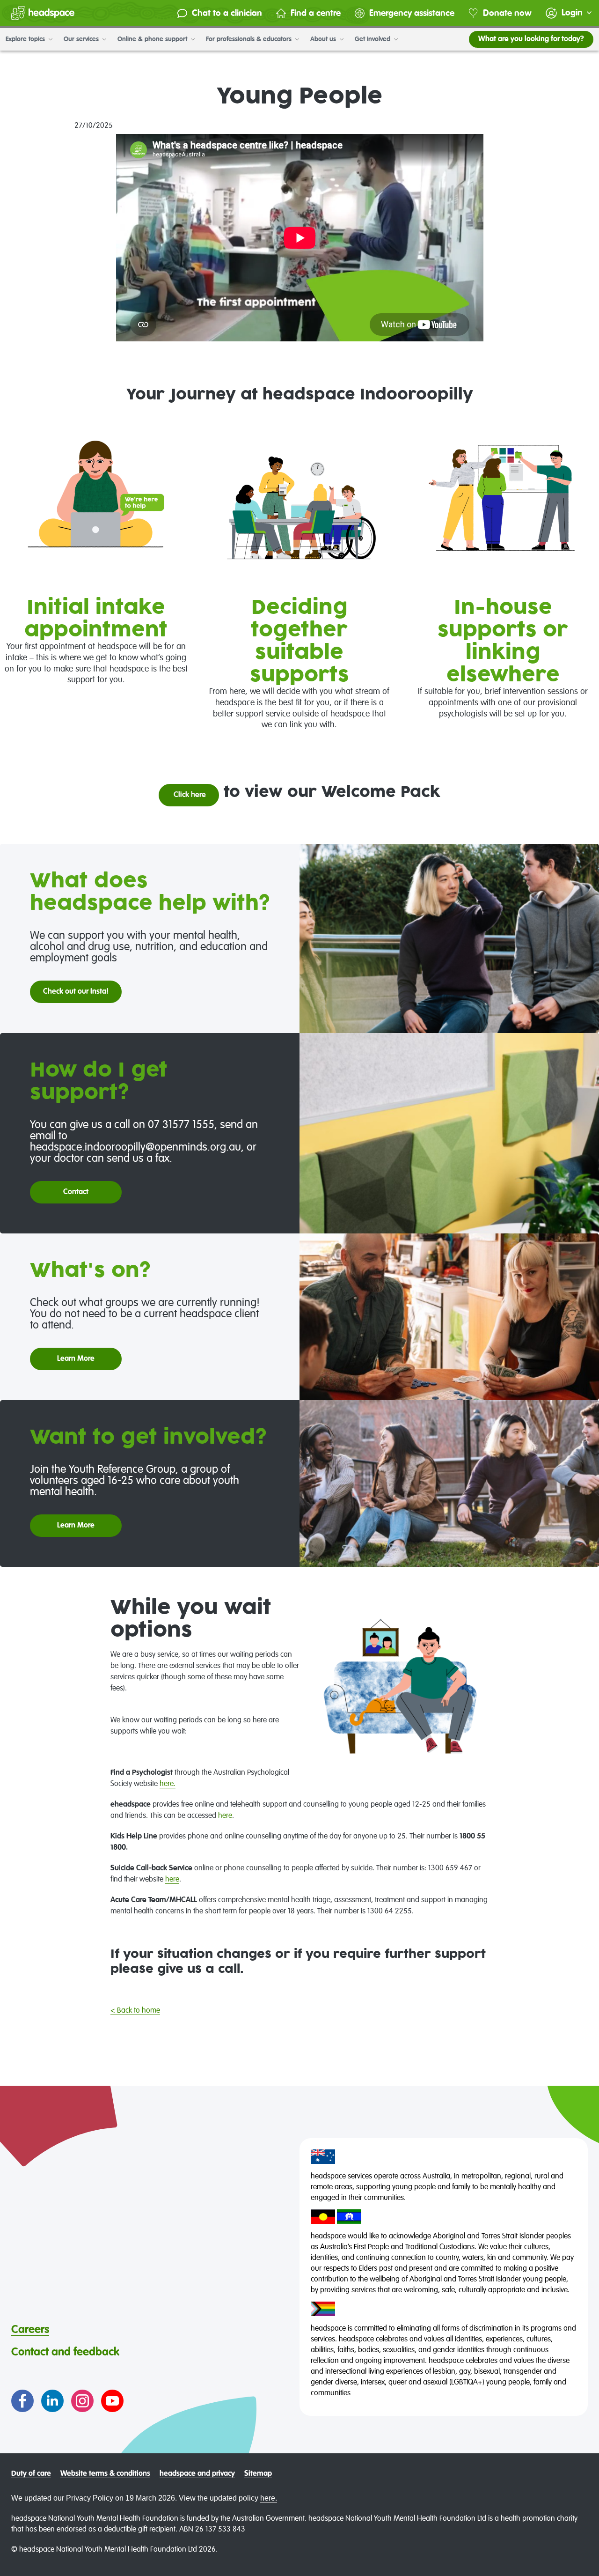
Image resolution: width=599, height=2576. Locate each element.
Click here (189, 795)
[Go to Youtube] (112, 2401)
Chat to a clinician (227, 13)
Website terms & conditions (105, 2474)
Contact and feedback (65, 2352)
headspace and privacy (197, 2474)
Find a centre (316, 13)
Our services (82, 39)
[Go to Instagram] (82, 2401)
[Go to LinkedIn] (52, 2401)
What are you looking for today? (531, 39)
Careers (30, 2330)
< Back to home (135, 2011)
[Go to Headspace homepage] (43, 13)
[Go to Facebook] (22, 2401)
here (225, 1816)
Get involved (373, 39)
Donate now (507, 13)
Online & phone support (153, 39)
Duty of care (31, 2474)
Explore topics (26, 39)
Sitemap (258, 2474)
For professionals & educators (250, 39)
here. (168, 1784)
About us (324, 39)
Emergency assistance (412, 13)
